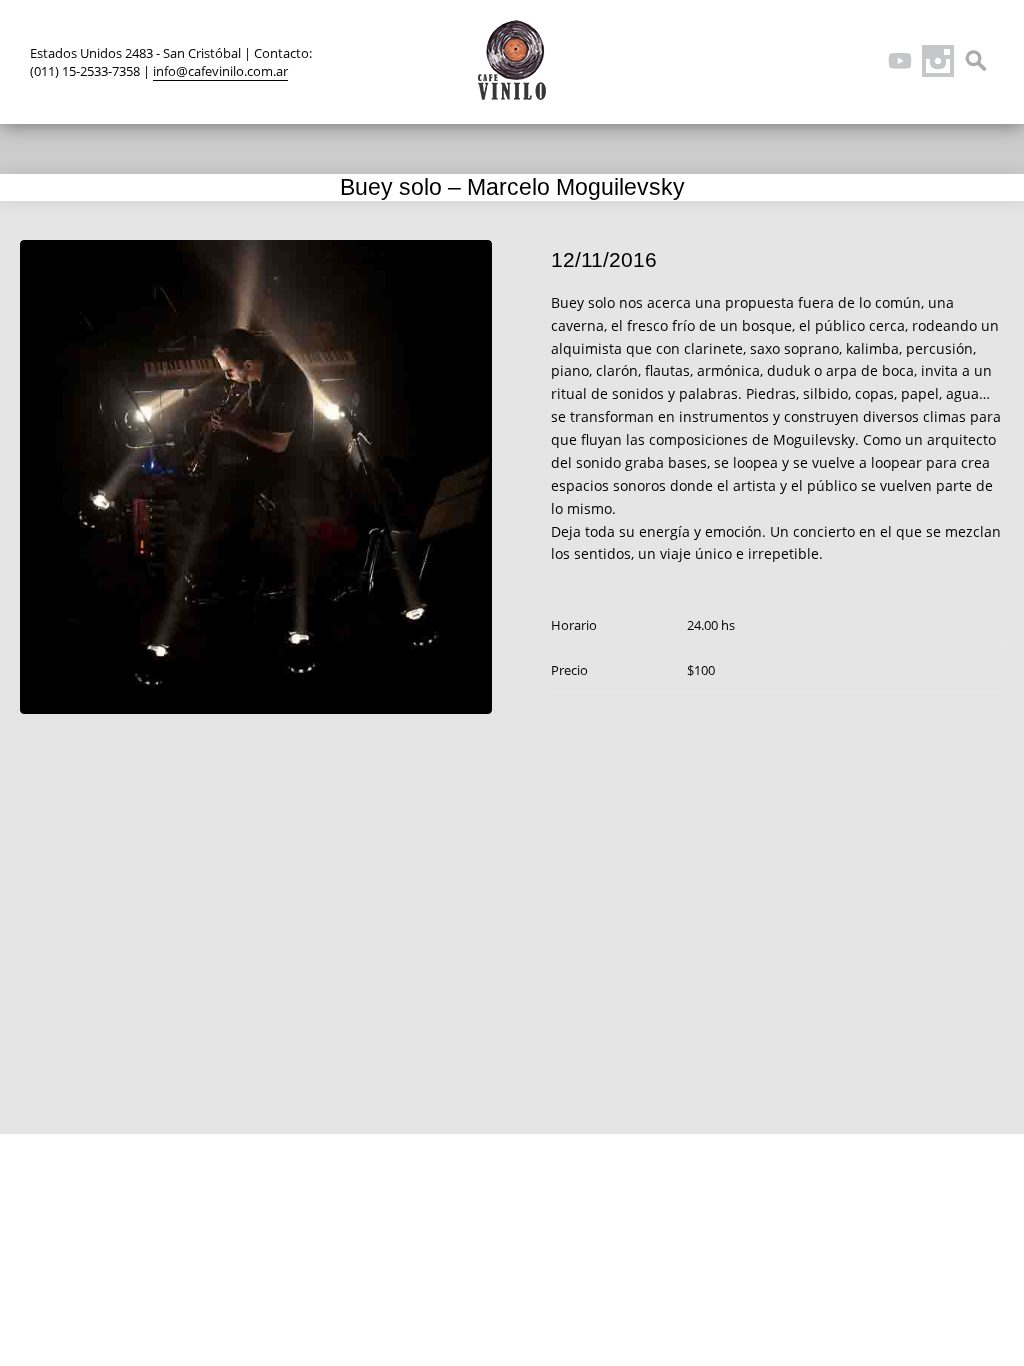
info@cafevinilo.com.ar (220, 71)
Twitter (786, 61)
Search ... (976, 61)
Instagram (938, 61)
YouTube (900, 61)
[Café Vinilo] (512, 60)
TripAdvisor (862, 61)
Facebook (824, 61)
